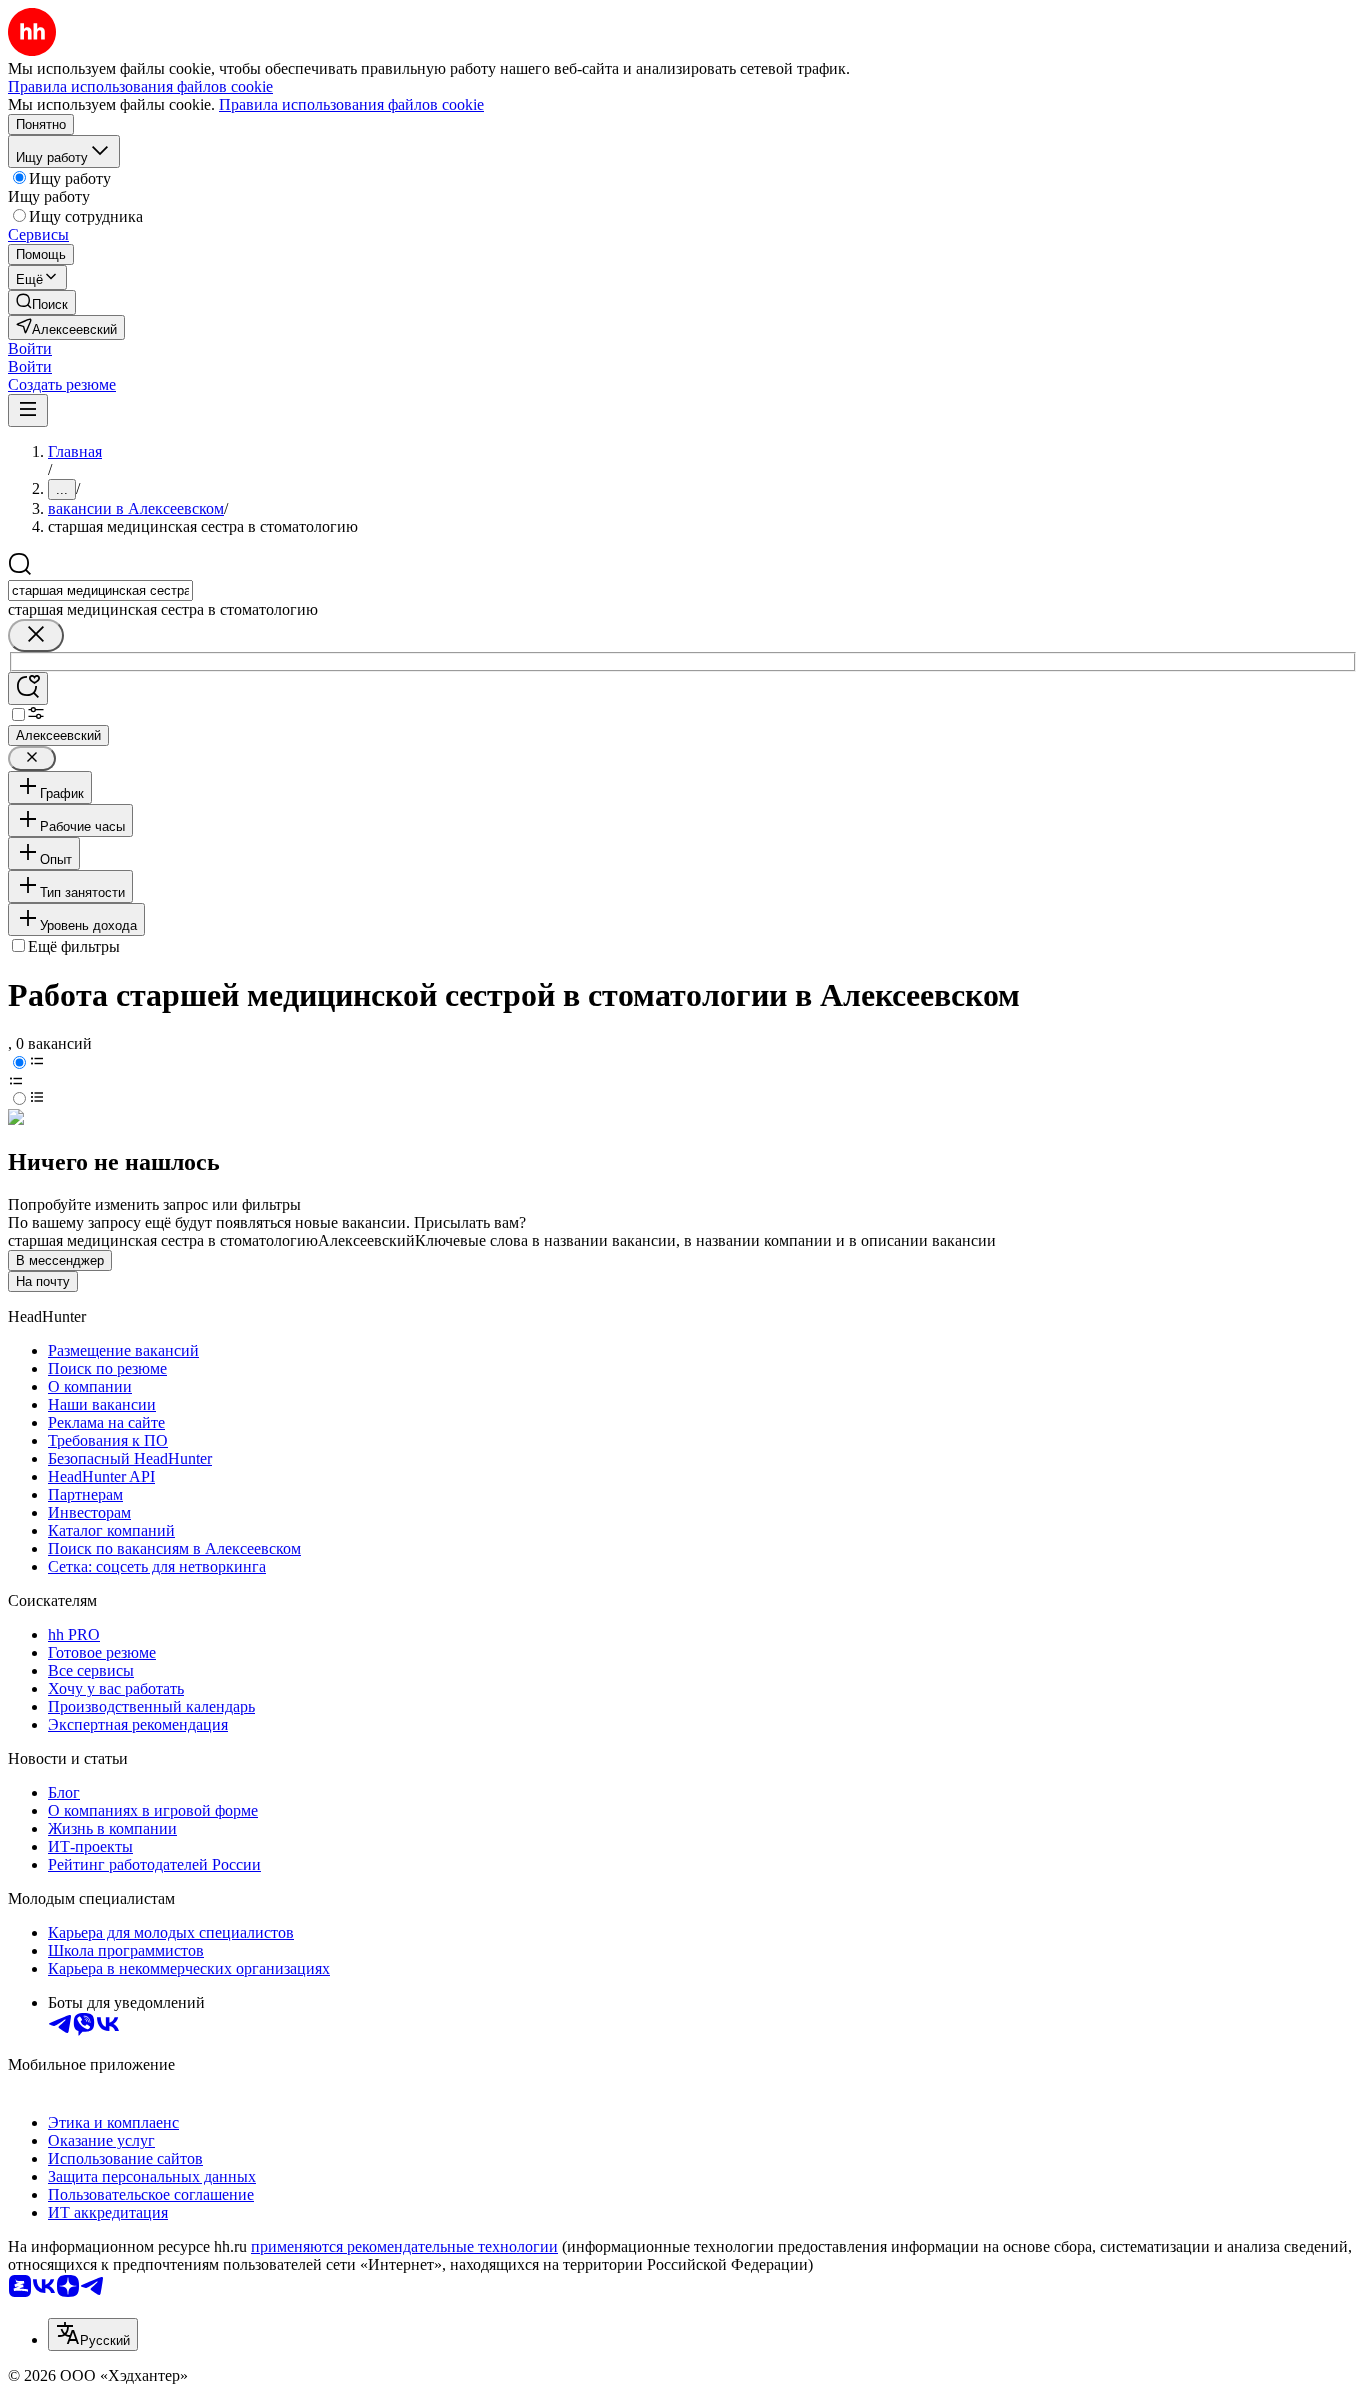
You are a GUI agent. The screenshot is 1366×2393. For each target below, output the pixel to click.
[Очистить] (36, 635)
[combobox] (100, 590)
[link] (42, 302)
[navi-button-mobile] (28, 410)
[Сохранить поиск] (28, 688)
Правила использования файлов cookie (351, 104)
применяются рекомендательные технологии (404, 2246)
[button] (30, 348)
